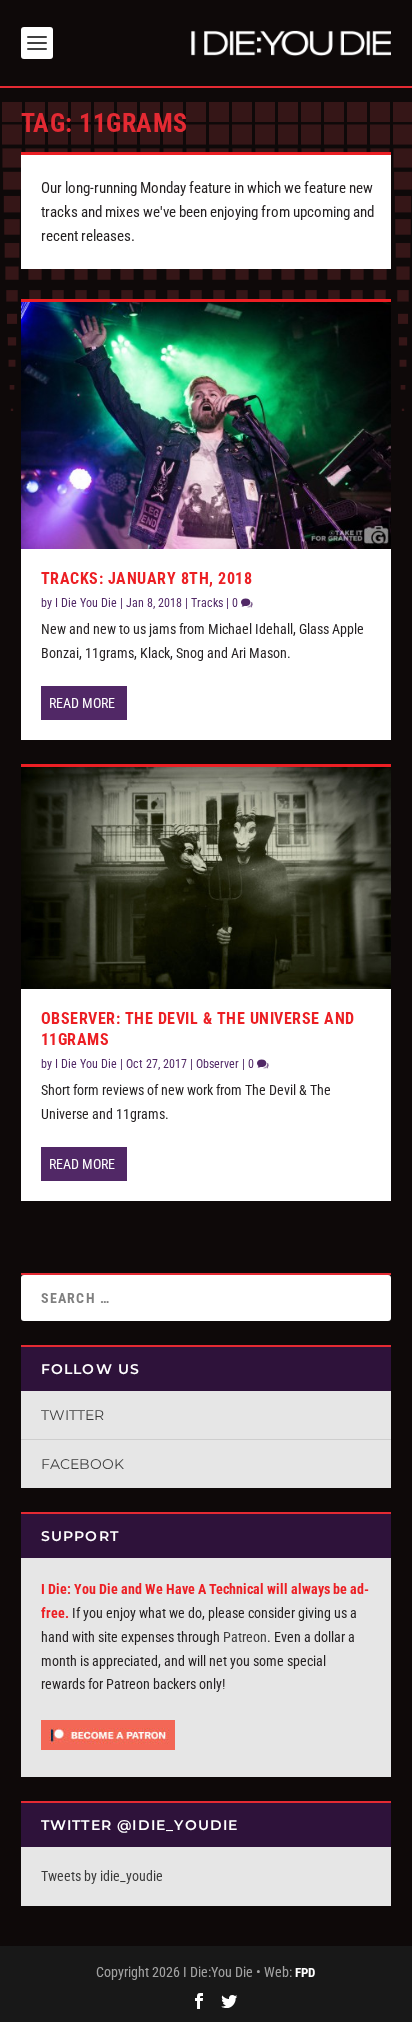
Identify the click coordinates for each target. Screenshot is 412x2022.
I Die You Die (86, 603)
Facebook (82, 1464)
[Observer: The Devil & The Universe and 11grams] (206, 878)
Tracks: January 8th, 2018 (147, 578)
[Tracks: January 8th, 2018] (206, 425)
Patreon (245, 1637)
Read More (82, 703)
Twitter (72, 1415)
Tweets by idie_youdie (102, 1876)
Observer (217, 1064)
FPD (305, 1972)
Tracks (207, 603)
